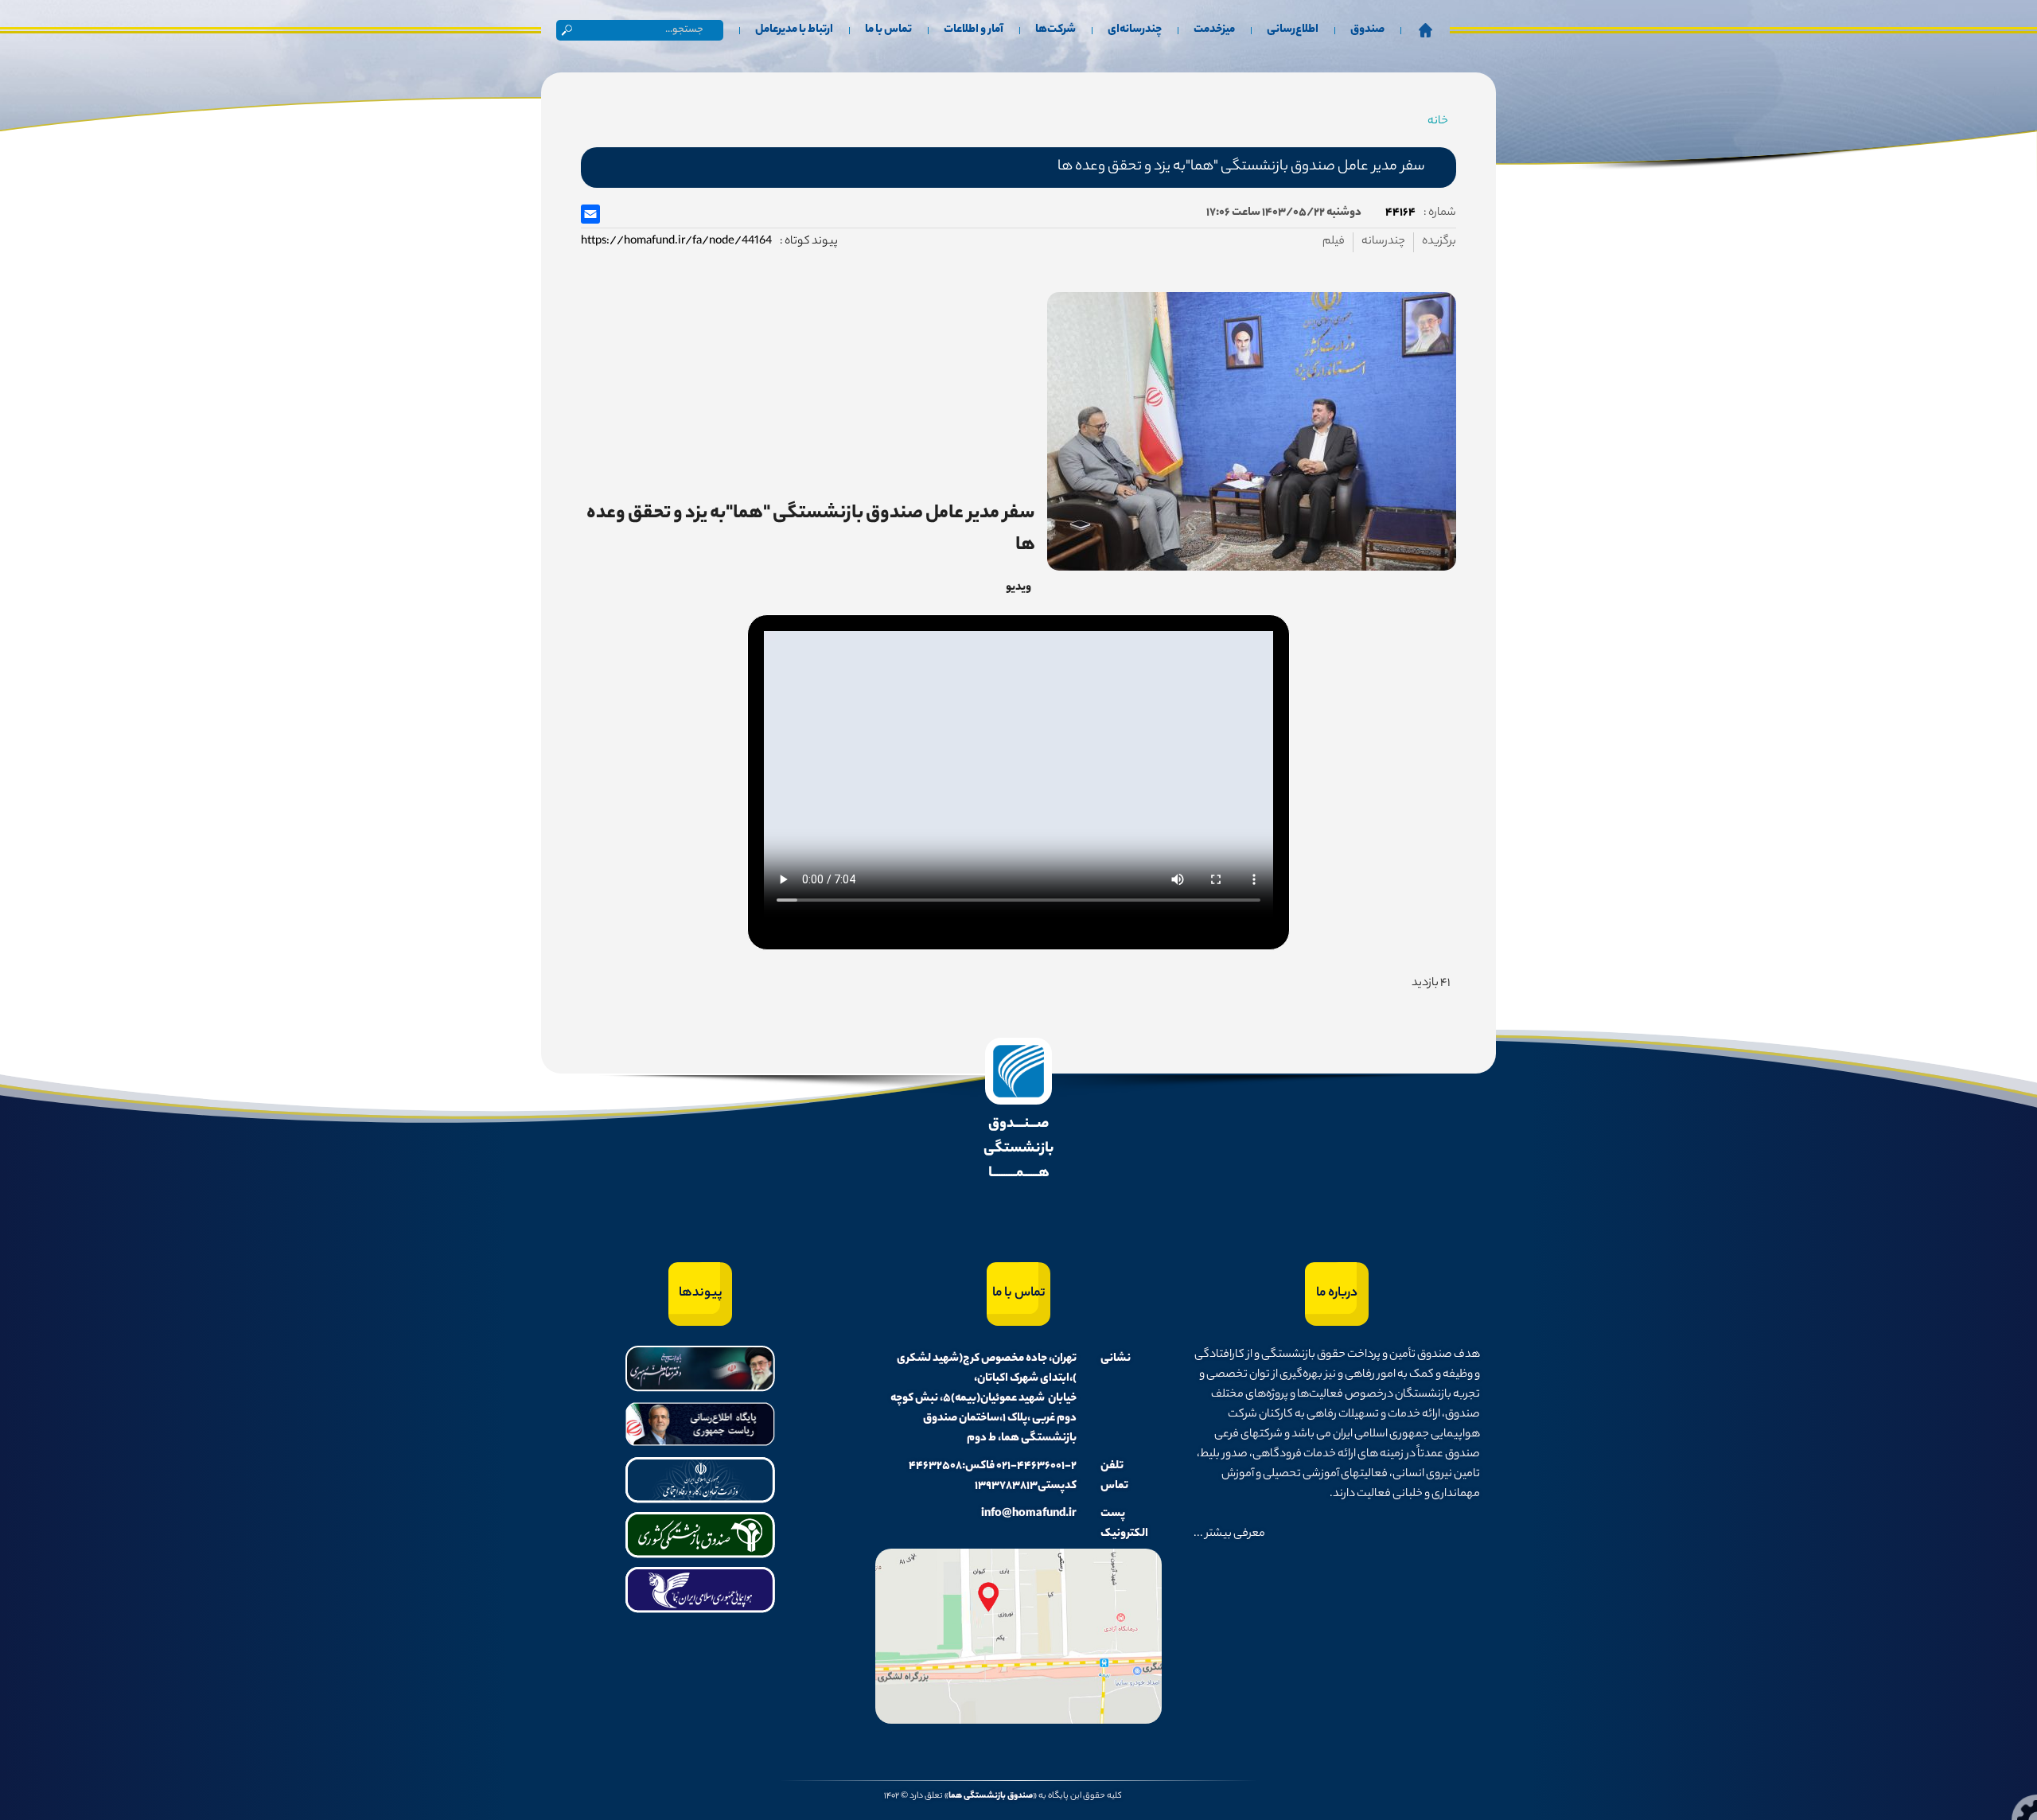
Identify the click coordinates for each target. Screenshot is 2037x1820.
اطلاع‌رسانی (1293, 30)
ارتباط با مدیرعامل (794, 30)
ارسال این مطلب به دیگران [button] (590, 214)
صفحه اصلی (1425, 30)
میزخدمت (1214, 30)
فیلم (1334, 242)
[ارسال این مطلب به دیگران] (592, 214)
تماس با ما (888, 30)
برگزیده (1439, 242)
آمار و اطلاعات (974, 30)
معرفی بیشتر (1234, 1534)
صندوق (1367, 30)
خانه (1438, 122)
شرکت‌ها (1056, 30)
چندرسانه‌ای (1135, 30)
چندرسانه (1383, 242)
